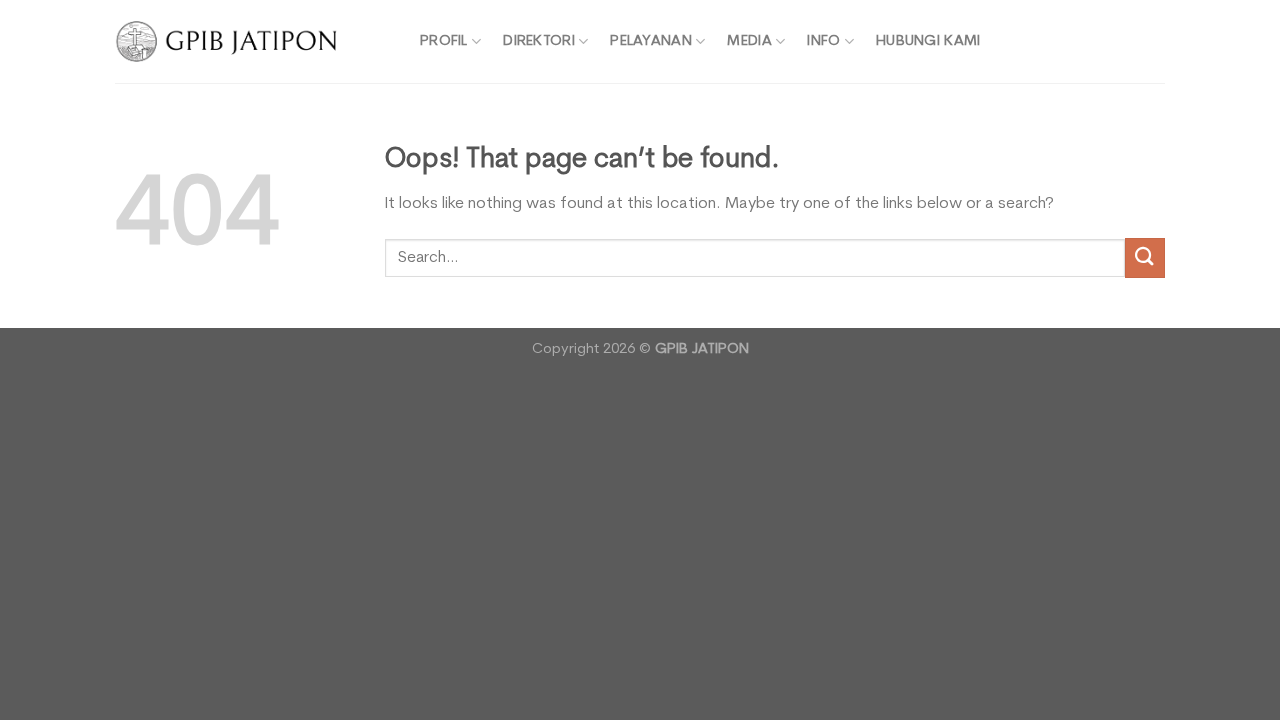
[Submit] (1145, 257)
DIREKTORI (539, 41)
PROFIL (444, 41)
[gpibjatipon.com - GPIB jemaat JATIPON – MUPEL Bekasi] (252, 41)
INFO (823, 41)
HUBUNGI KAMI (928, 41)
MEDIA (749, 41)
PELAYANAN (651, 41)
